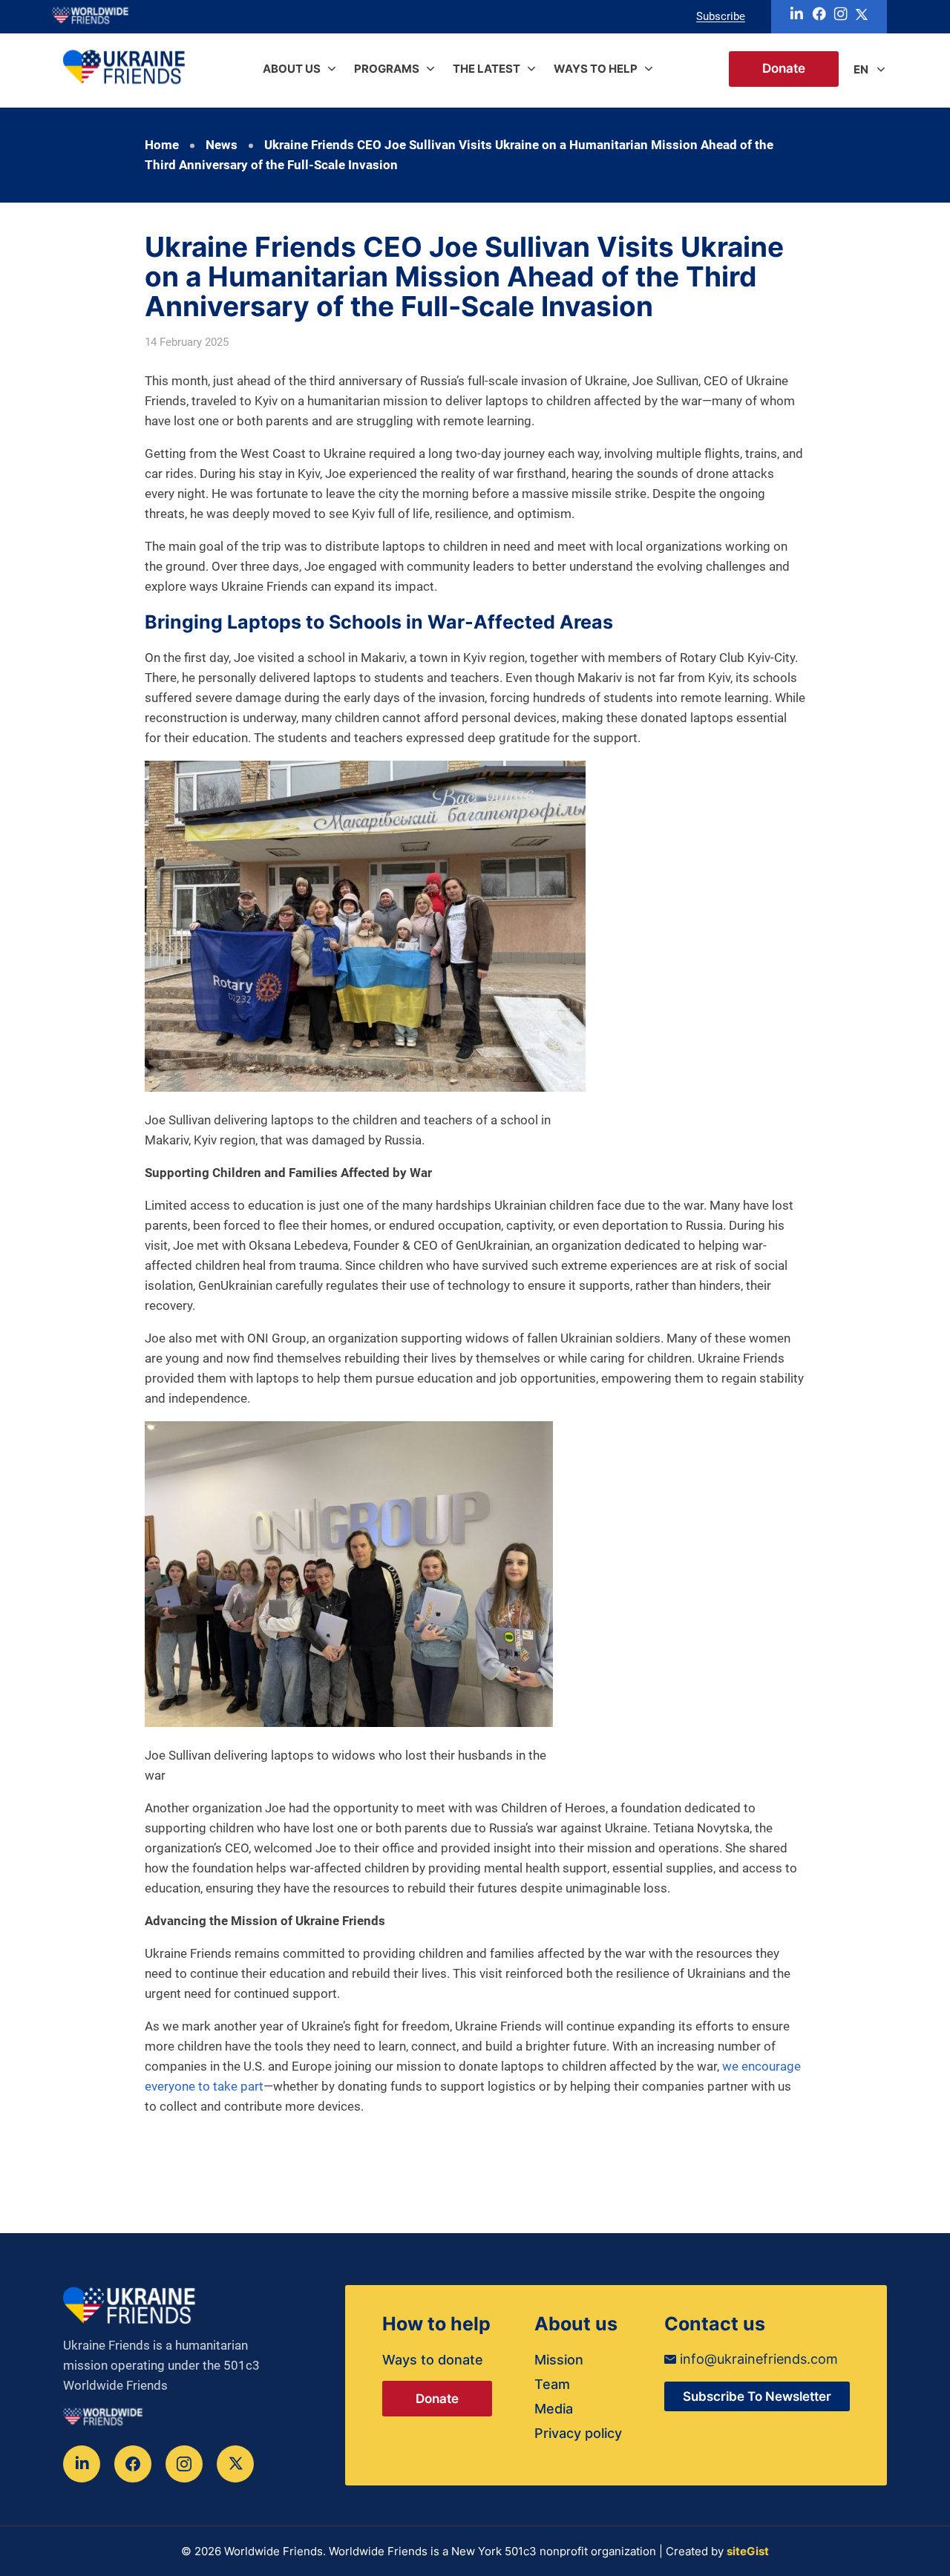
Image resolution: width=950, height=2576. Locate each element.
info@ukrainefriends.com (757, 2359)
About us (292, 69)
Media (554, 2409)
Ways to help (596, 69)
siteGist (748, 2551)
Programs (387, 69)
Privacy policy (578, 2433)
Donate (784, 69)
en (861, 69)
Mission (559, 2360)
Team (552, 2384)
